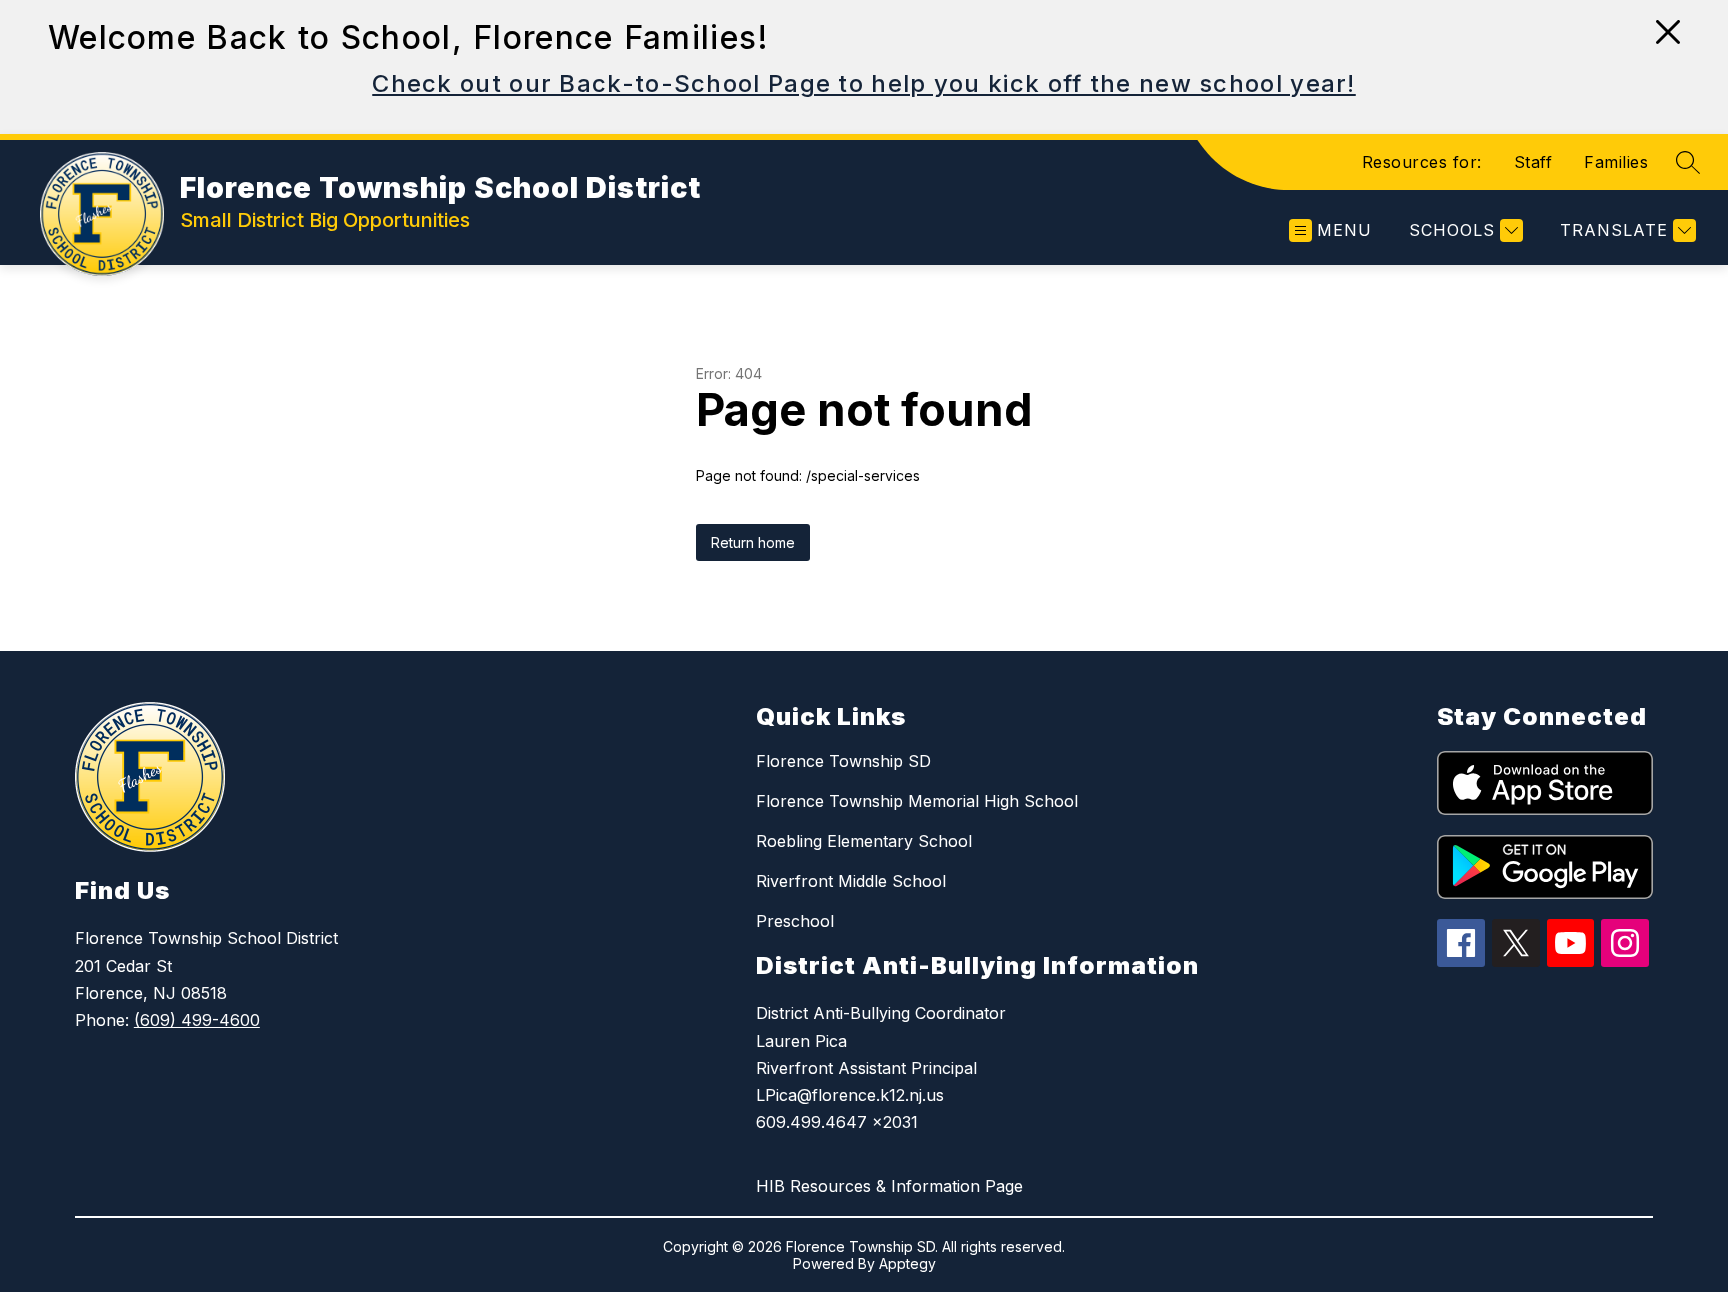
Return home (753, 542)
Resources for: (1422, 162)
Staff (1533, 162)
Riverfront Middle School (851, 881)
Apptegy (907, 1263)
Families (1616, 162)
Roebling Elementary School (864, 841)
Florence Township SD (843, 761)
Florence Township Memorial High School (917, 801)
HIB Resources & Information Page (889, 1186)
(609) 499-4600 (197, 1020)
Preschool (795, 921)
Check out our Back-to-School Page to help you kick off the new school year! (864, 83)
